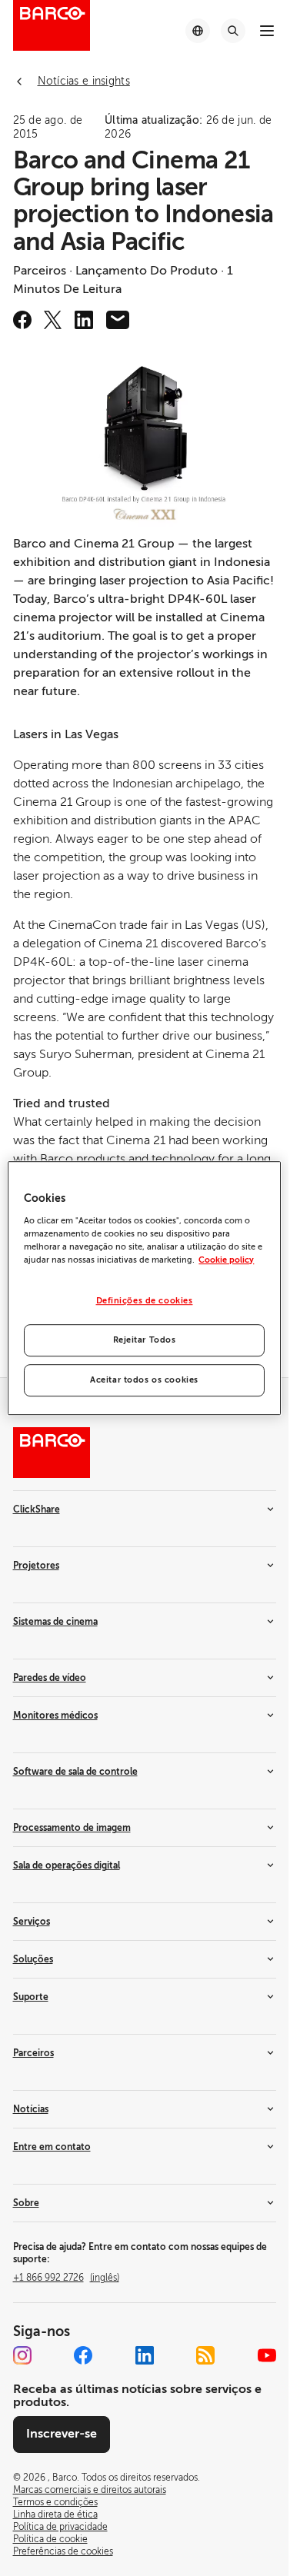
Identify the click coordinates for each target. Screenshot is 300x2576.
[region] (144, 1288)
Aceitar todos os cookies (144, 1380)
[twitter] (53, 320)
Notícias (31, 2109)
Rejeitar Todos (145, 1340)
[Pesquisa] (233, 31)
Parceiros (33, 2053)
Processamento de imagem (72, 1828)
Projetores (36, 1566)
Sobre (26, 2203)
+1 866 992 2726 (66, 2278)
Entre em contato (52, 2147)
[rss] (205, 2355)
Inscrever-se (62, 2434)
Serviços (32, 1922)
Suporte (31, 1997)
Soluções (33, 1959)
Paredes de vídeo (50, 1678)
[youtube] (267, 2355)
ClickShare (37, 1509)
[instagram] (22, 2355)
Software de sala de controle (75, 1772)
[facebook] (22, 320)
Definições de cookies (145, 1301)
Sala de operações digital (67, 1865)
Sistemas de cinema (55, 1622)
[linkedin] (84, 320)
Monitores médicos (55, 1716)
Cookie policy (226, 1260)
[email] (118, 320)
